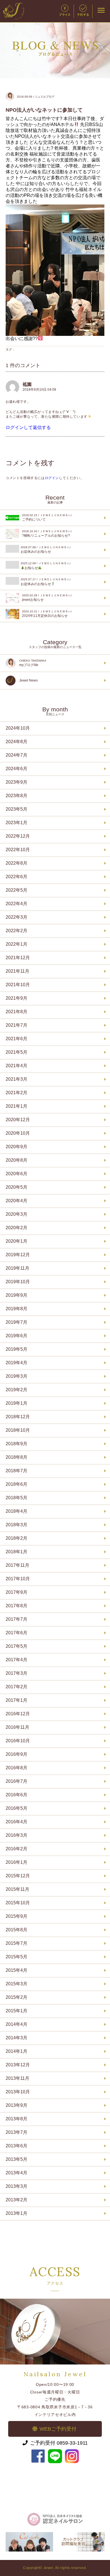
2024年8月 (16, 742)
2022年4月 (16, 904)
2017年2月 (16, 1687)
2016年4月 (16, 1822)
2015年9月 (16, 1916)
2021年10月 (18, 985)
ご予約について (47, 518)
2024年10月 (18, 728)
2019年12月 (18, 1255)
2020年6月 (16, 1174)
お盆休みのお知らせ (46, 550)
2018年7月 (16, 1471)
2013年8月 (16, 2119)
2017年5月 (16, 1646)
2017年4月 (16, 1660)
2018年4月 (16, 1511)
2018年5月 (16, 1498)
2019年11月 (17, 1268)
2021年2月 (16, 1093)
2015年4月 (16, 1970)
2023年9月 (16, 782)
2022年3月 (16, 917)
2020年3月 (16, 1214)
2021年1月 (16, 1106)
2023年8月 (16, 796)
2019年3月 (16, 1376)
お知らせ (46, 566)
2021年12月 (18, 958)
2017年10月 (18, 1579)
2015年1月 (16, 2011)
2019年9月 (16, 1295)
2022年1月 (16, 944)
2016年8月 (16, 1768)
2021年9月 (16, 998)
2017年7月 (16, 1619)
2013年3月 (16, 2186)
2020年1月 (16, 1241)
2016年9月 (16, 1754)
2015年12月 (18, 1876)
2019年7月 (16, 1322)
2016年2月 (16, 1849)
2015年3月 (16, 1984)
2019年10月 (18, 1282)
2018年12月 (18, 1417)
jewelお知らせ (47, 598)
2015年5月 (16, 1957)
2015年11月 (17, 1889)
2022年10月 (18, 850)
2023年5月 (16, 809)
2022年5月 (16, 890)
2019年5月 (16, 1349)
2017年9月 (16, 1592)
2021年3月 (16, 1079)
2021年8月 (16, 1012)
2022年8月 (16, 863)
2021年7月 (16, 1025)
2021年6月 (16, 1039)
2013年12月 (18, 2065)
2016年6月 (16, 1795)
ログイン (52, 478)
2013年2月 (16, 2200)
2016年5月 (16, 1808)
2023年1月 (16, 823)
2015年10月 (18, 1903)
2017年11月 (17, 1565)
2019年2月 (16, 1390)
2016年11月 (17, 1727)
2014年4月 (16, 2024)
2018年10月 (18, 1430)
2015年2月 (16, 1997)
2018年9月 (16, 1444)
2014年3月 (16, 2038)
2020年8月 (16, 1160)
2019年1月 (16, 1403)
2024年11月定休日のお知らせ (47, 614)
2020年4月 (16, 1201)
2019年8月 (16, 1309)
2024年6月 (16, 769)
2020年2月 (16, 1228)
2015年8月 (16, 1930)
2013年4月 (16, 2173)
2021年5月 (16, 1052)
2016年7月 (16, 1781)
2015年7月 (16, 1943)
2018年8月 (16, 1457)
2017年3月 (16, 1673)
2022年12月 (18, 836)
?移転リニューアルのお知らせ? (47, 534)
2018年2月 (16, 1538)
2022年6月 (16, 877)
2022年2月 (16, 931)
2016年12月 (18, 1714)
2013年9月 (16, 2105)
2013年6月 (16, 2146)
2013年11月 (17, 2078)
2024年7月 (16, 755)
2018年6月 (16, 1484)
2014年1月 (16, 2051)
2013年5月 (16, 2159)
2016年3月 (16, 1835)
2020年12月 (18, 1120)
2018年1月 (16, 1552)
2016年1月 (16, 1862)
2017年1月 (16, 1700)
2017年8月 (16, 1606)
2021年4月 (16, 1066)
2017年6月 (16, 1633)
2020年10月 (18, 1133)
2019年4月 (16, 1363)
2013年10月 (18, 2092)
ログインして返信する (28, 427)
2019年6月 (16, 1336)
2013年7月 (16, 2132)
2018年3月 (16, 1525)
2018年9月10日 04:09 (39, 390)
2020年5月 (16, 1187)
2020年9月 (16, 1147)
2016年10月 (18, 1741)
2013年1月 (16, 2213)
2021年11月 (17, 971)
